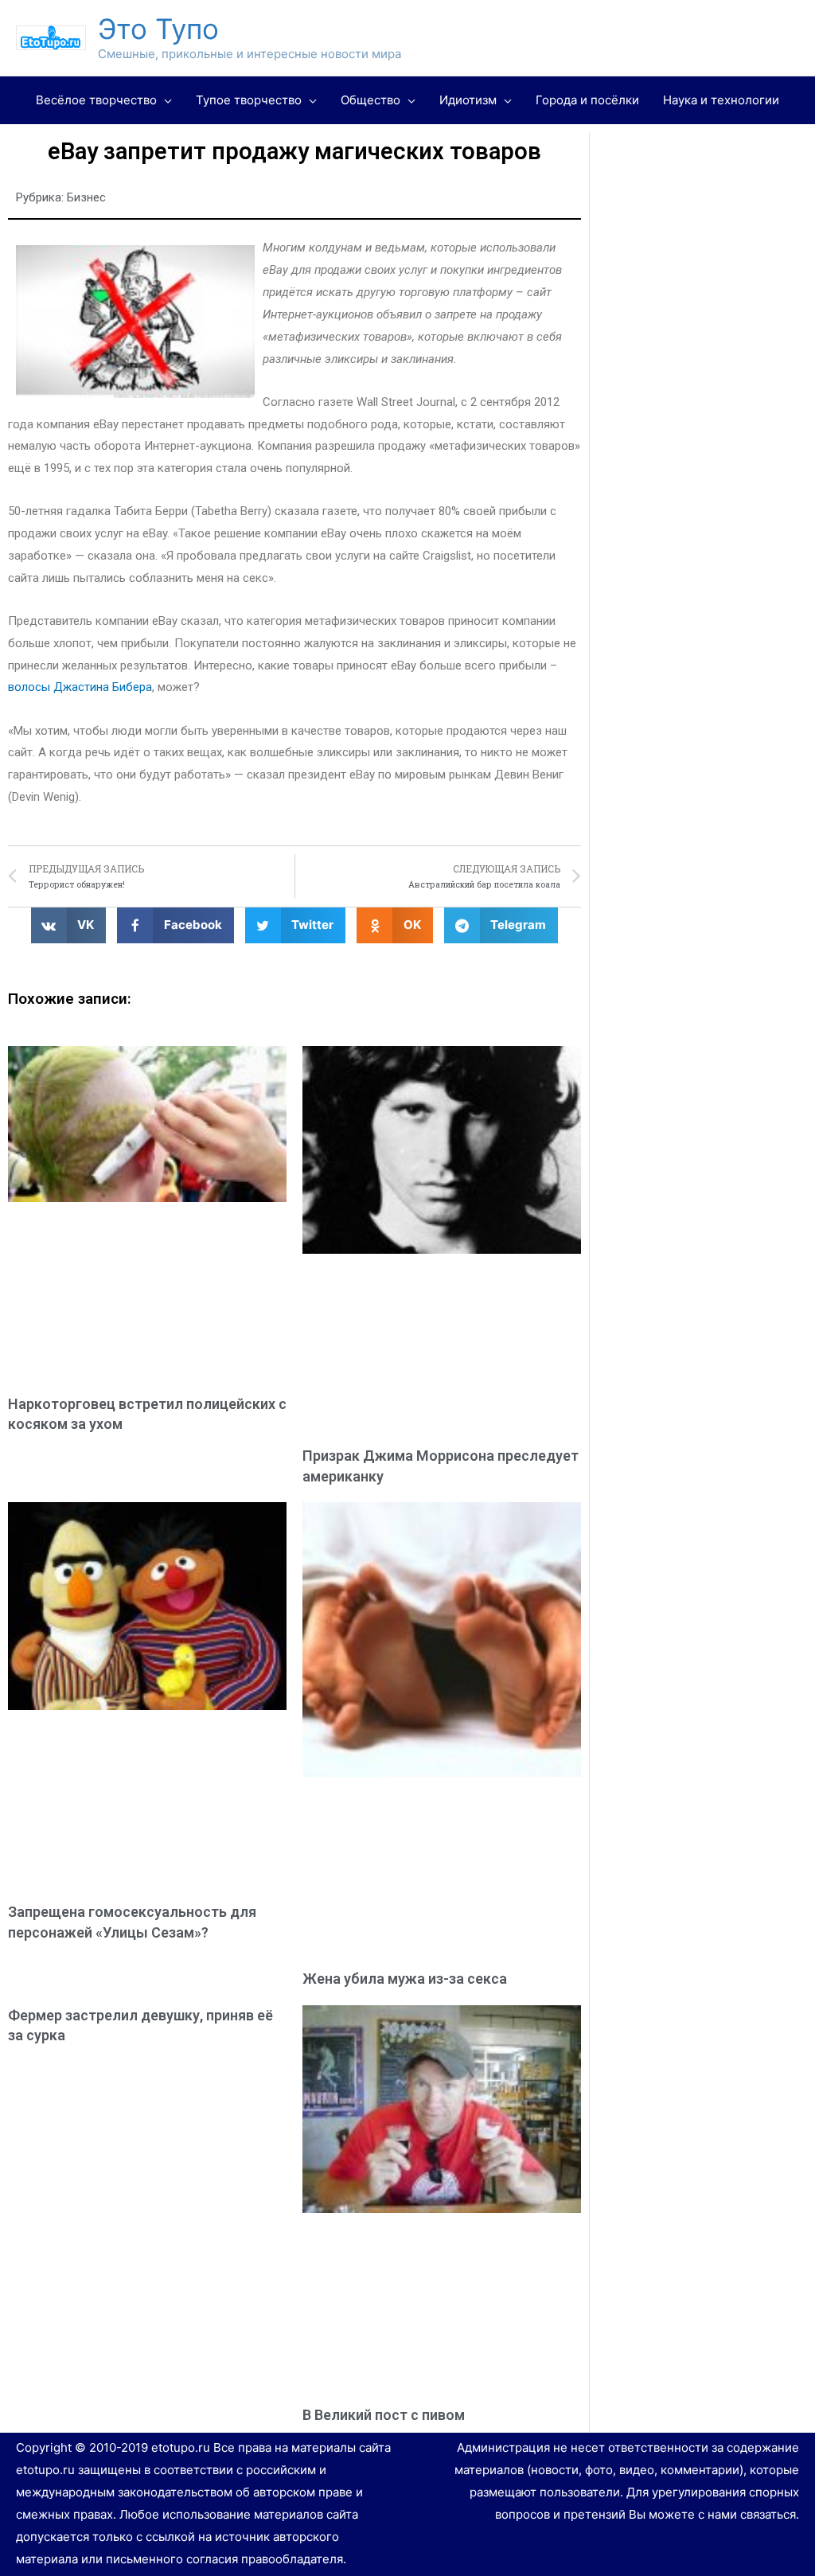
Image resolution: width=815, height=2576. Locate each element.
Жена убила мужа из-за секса (405, 1979)
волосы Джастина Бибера (80, 687)
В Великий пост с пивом (384, 2415)
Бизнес (86, 197)
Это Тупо (158, 29)
